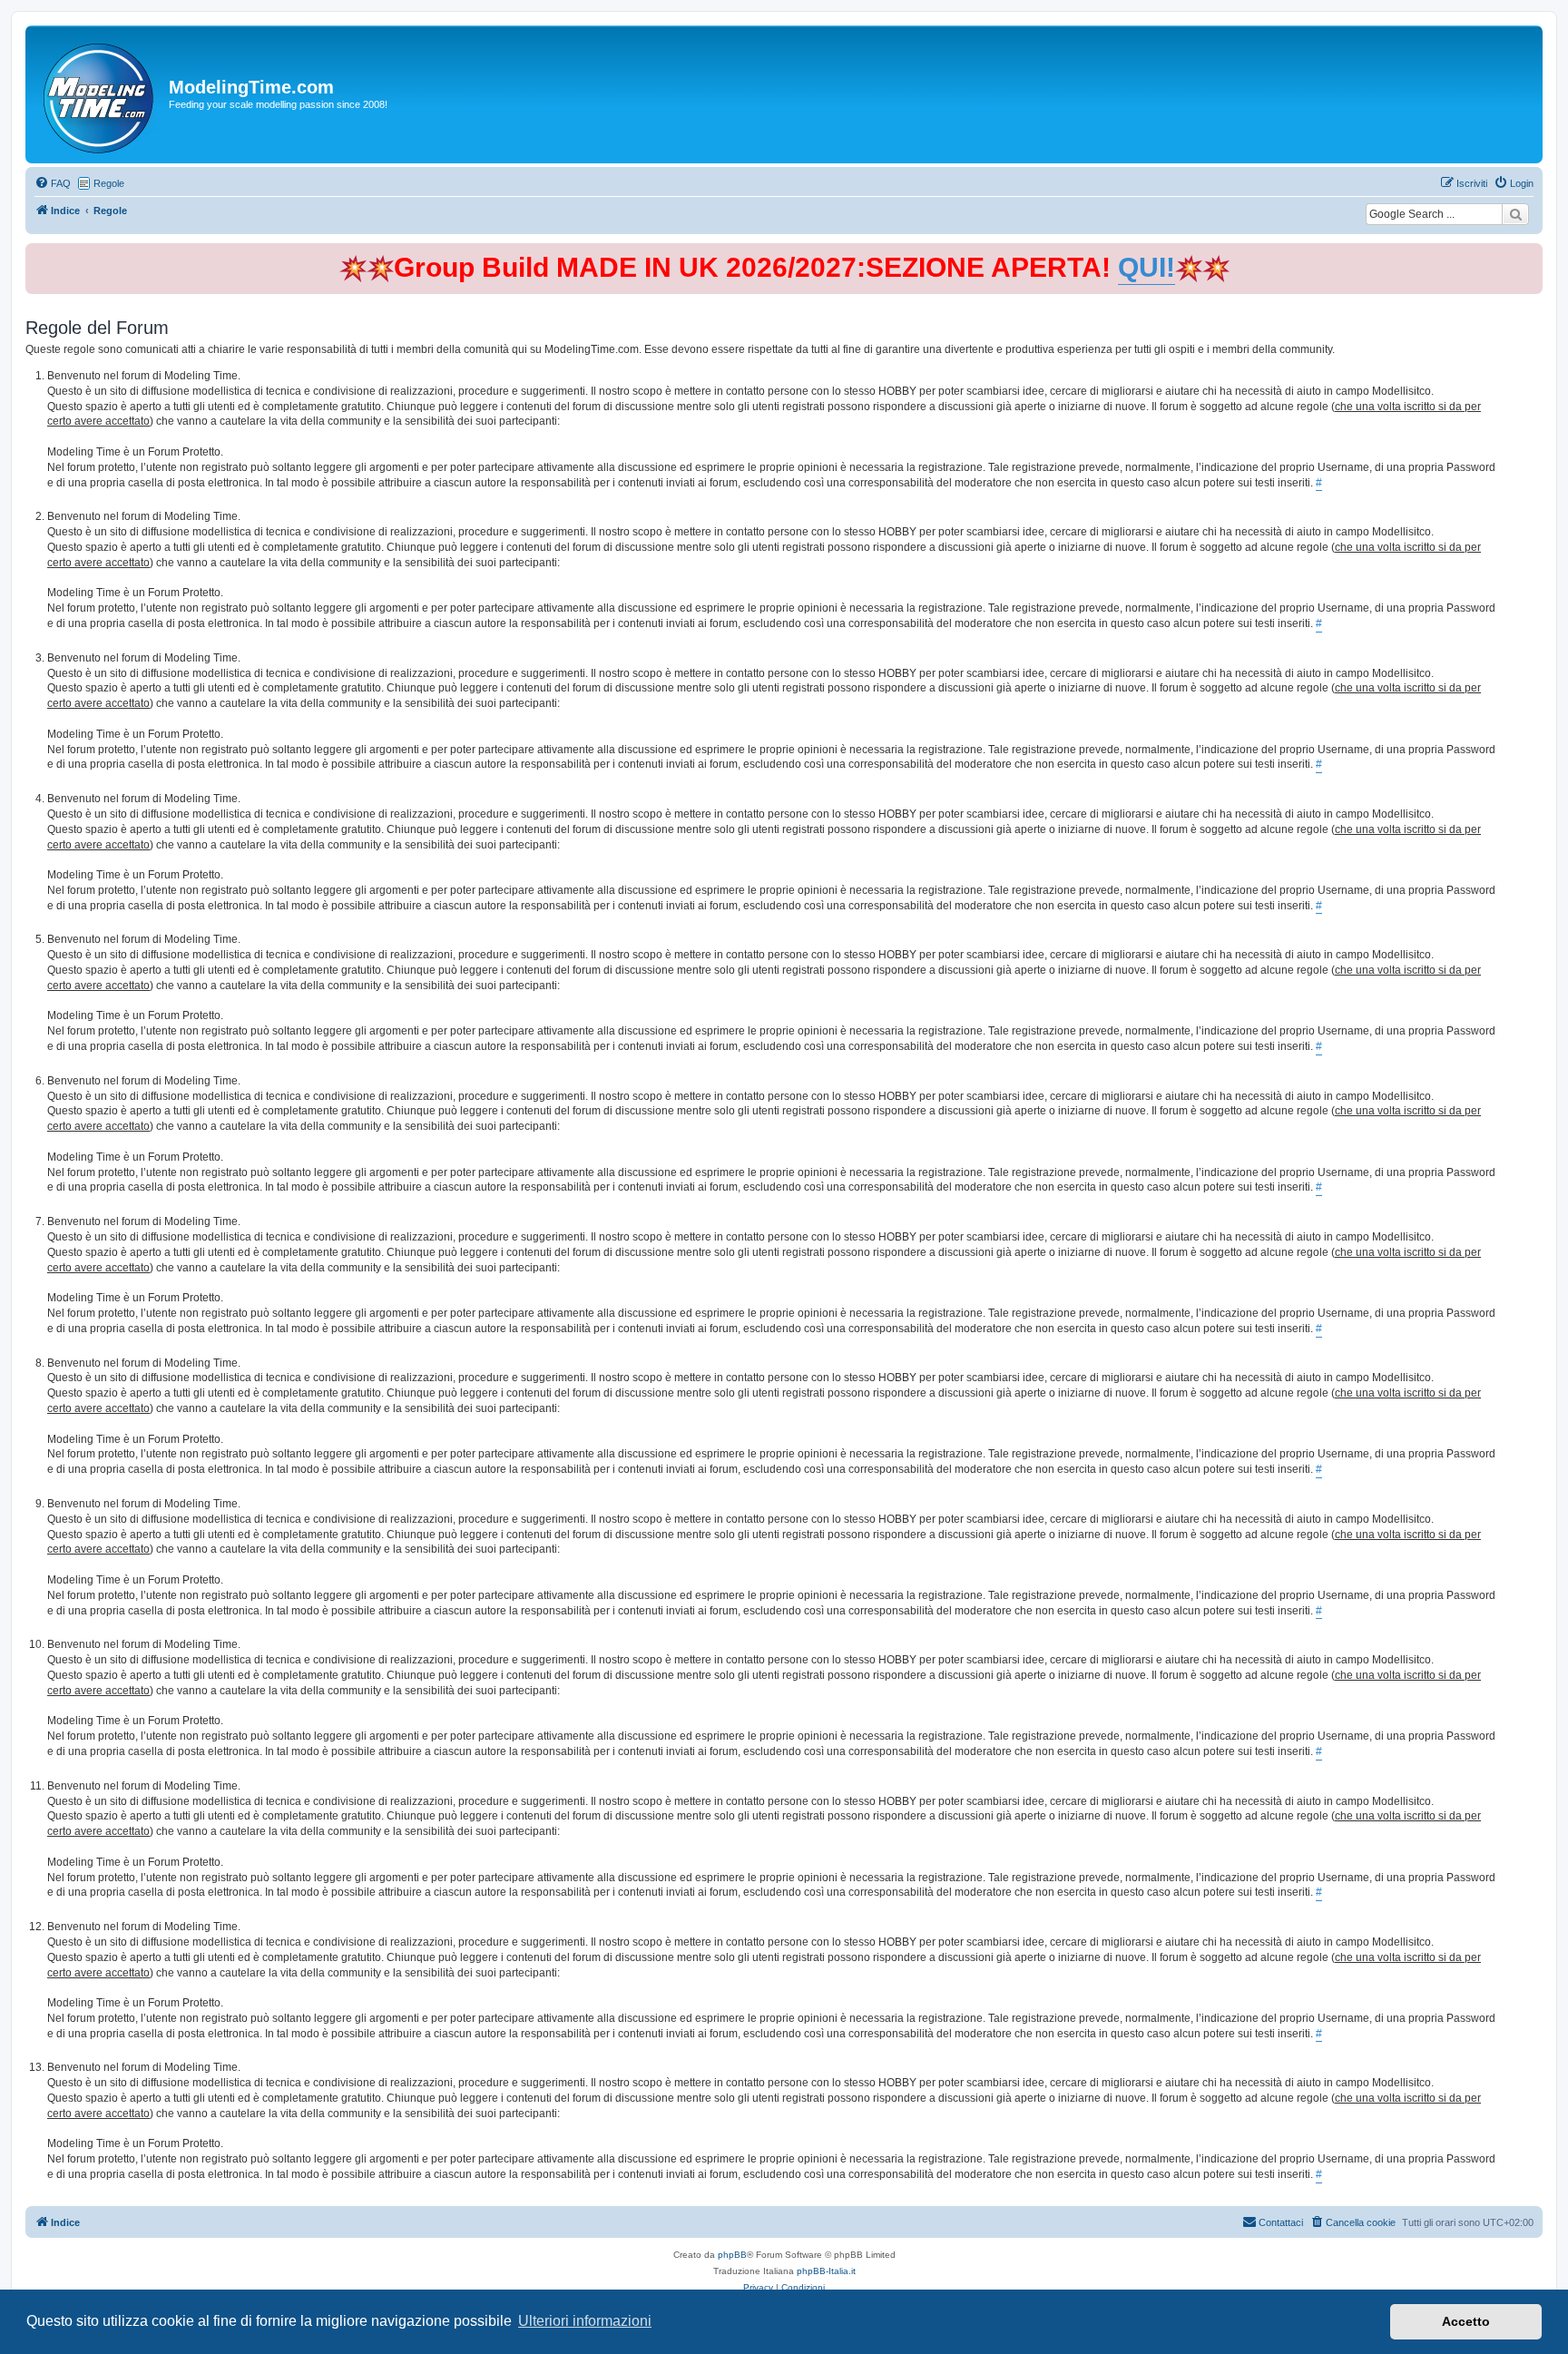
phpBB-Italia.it (826, 2271)
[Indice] (99, 94)
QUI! (1147, 267)
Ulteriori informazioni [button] (585, 2321)
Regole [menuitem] (109, 183)
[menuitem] (53, 183)
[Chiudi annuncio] (1531, 254)
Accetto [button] (1466, 2321)
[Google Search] (1515, 214)
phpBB (732, 2255)
